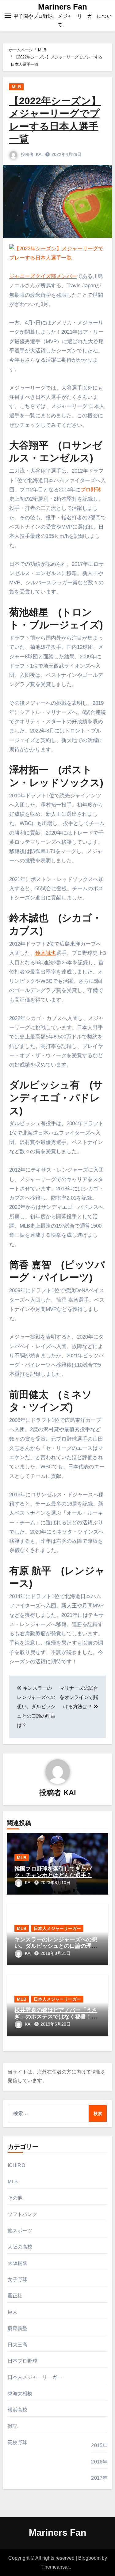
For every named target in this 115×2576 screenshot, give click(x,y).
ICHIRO (16, 2165)
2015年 (99, 2445)
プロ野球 (91, 490)
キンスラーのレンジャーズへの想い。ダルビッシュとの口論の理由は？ (56, 1946)
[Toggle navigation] (8, 16)
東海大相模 (20, 2393)
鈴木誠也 (46, 953)
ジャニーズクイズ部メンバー (43, 276)
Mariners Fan (63, 7)
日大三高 (18, 2345)
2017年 (99, 2478)
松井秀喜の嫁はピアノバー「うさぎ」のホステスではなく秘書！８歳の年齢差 (56, 2017)
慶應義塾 (18, 2328)
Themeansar (55, 2567)
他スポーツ (20, 2231)
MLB (16, 87)
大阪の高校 (20, 2247)
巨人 (13, 2312)
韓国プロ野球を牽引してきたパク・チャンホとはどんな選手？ (53, 1872)
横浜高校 (18, 2410)
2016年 (99, 2462)
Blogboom (89, 2558)
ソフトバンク (23, 2214)
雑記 (13, 2426)
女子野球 (18, 2279)
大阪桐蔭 (18, 2263)
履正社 (15, 2296)
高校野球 (18, 2442)
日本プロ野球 (23, 2361)
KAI (39, 154)
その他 (15, 2198)
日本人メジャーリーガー (57, 1928)
